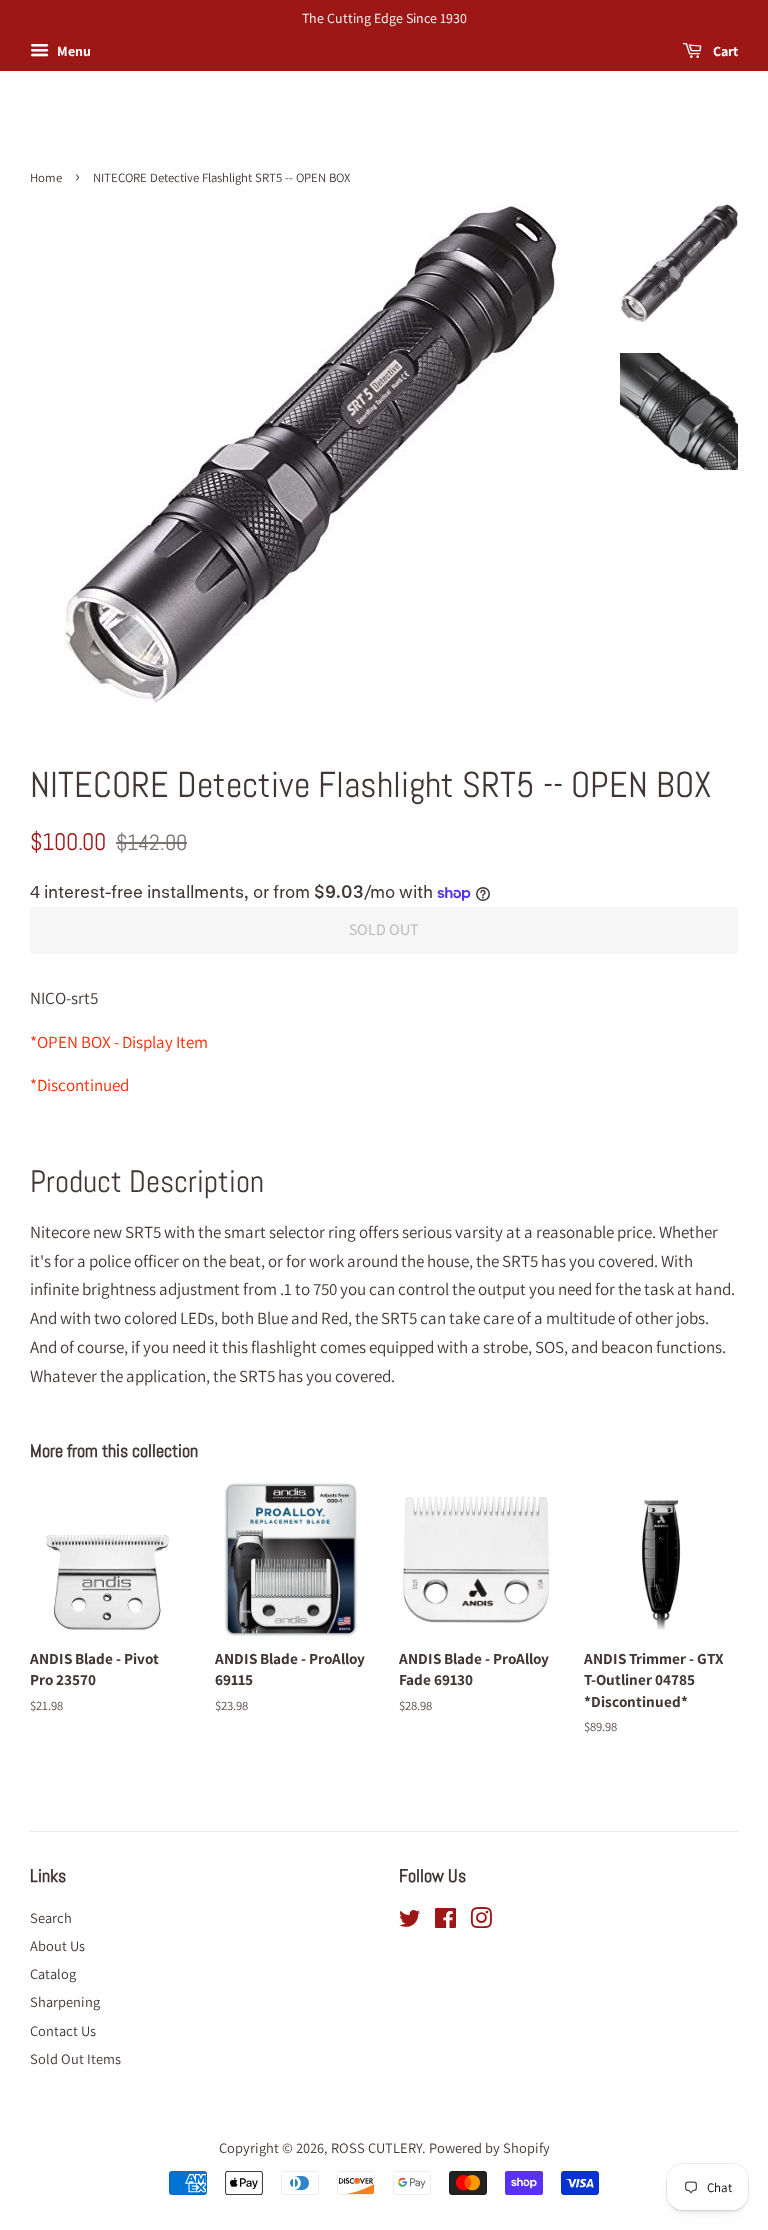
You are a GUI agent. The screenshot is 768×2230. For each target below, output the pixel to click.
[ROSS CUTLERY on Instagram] (481, 1921)
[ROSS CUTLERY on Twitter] (410, 1921)
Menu (72, 51)
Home (46, 177)
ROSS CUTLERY (376, 2147)
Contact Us (63, 2030)
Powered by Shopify (489, 2147)
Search (51, 1917)
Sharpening (65, 2001)
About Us (57, 1945)
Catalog (53, 1973)
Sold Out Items (75, 2058)
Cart (724, 51)
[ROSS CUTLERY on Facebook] (445, 1921)
